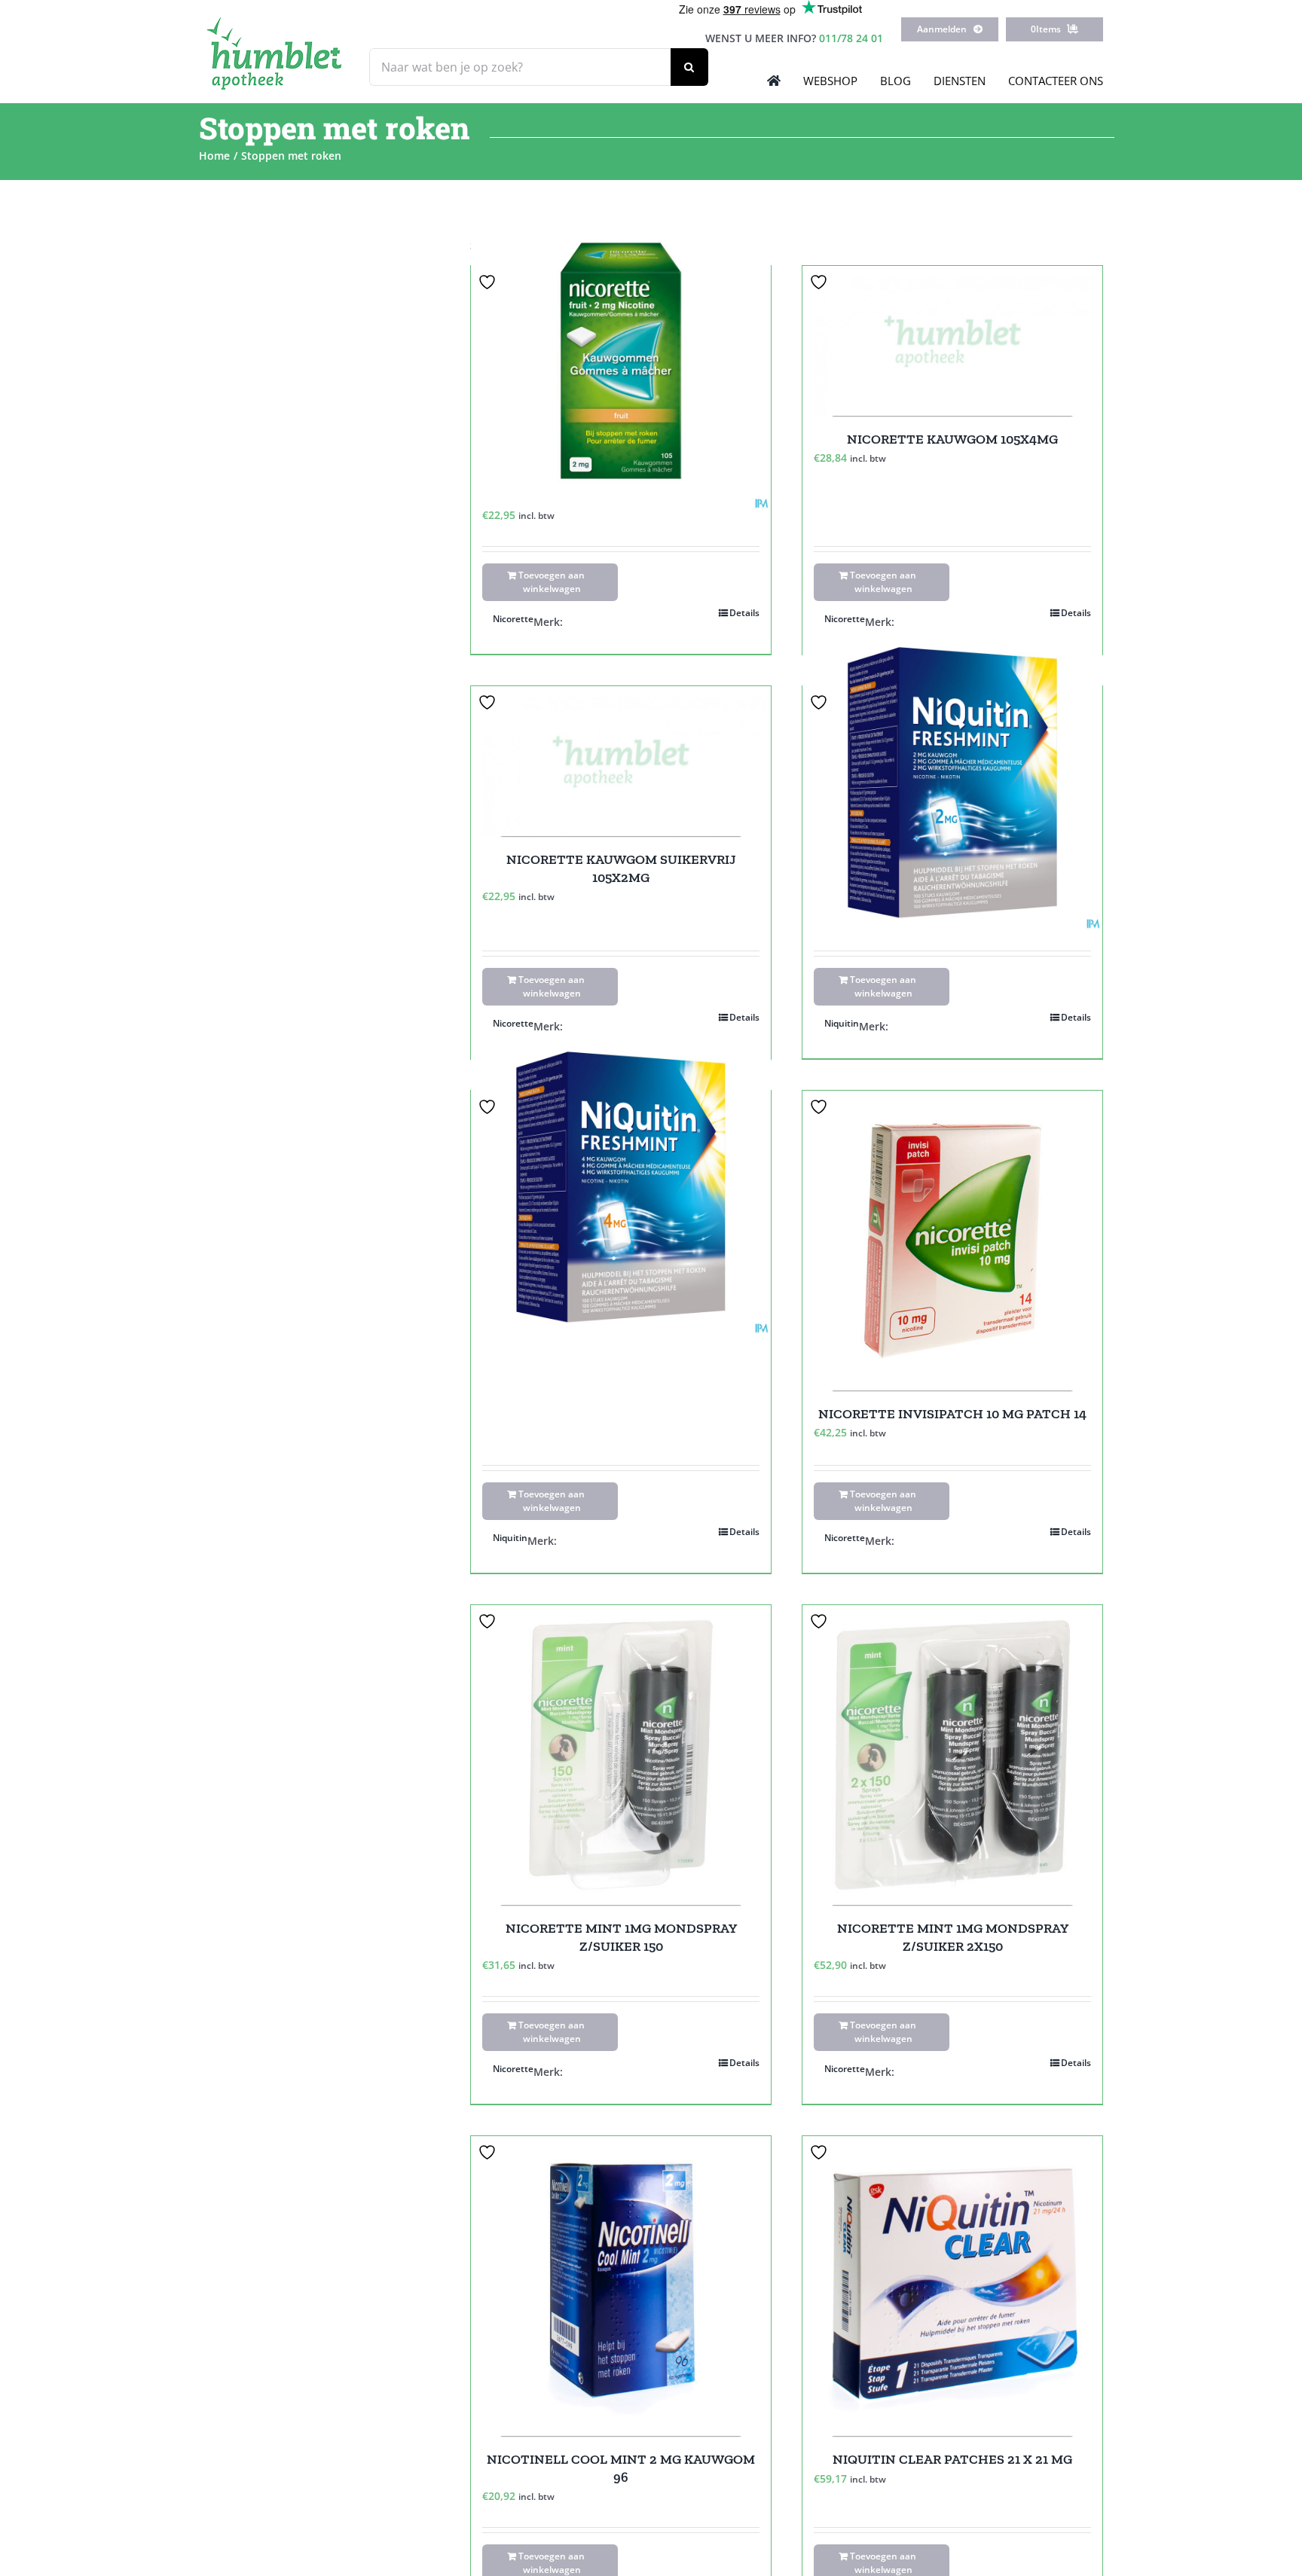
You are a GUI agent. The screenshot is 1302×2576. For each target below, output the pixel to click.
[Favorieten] (489, 282)
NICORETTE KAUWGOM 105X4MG (952, 439)
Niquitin (842, 1023)
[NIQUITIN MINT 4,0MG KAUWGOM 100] (621, 1185)
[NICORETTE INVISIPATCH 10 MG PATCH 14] (952, 1241)
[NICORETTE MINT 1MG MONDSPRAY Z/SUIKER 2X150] (952, 1755)
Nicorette (513, 619)
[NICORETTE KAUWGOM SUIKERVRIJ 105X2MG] (621, 761)
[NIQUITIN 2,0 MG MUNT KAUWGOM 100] (952, 781)
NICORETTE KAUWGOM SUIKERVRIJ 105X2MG (621, 868)
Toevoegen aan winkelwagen (552, 582)
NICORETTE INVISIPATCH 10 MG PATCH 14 (952, 1414)
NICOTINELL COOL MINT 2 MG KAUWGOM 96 (621, 2468)
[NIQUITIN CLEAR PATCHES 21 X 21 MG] (952, 2286)
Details (744, 613)
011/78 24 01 (851, 38)
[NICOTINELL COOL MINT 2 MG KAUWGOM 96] (621, 2286)
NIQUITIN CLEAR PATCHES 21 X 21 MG (952, 2459)
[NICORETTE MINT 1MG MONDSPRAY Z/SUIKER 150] (621, 1755)
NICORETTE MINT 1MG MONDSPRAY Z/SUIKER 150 (621, 1937)
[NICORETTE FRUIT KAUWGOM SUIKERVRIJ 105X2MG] (621, 360)
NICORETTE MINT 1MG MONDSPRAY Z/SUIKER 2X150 (953, 1937)
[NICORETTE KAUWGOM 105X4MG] (952, 341)
